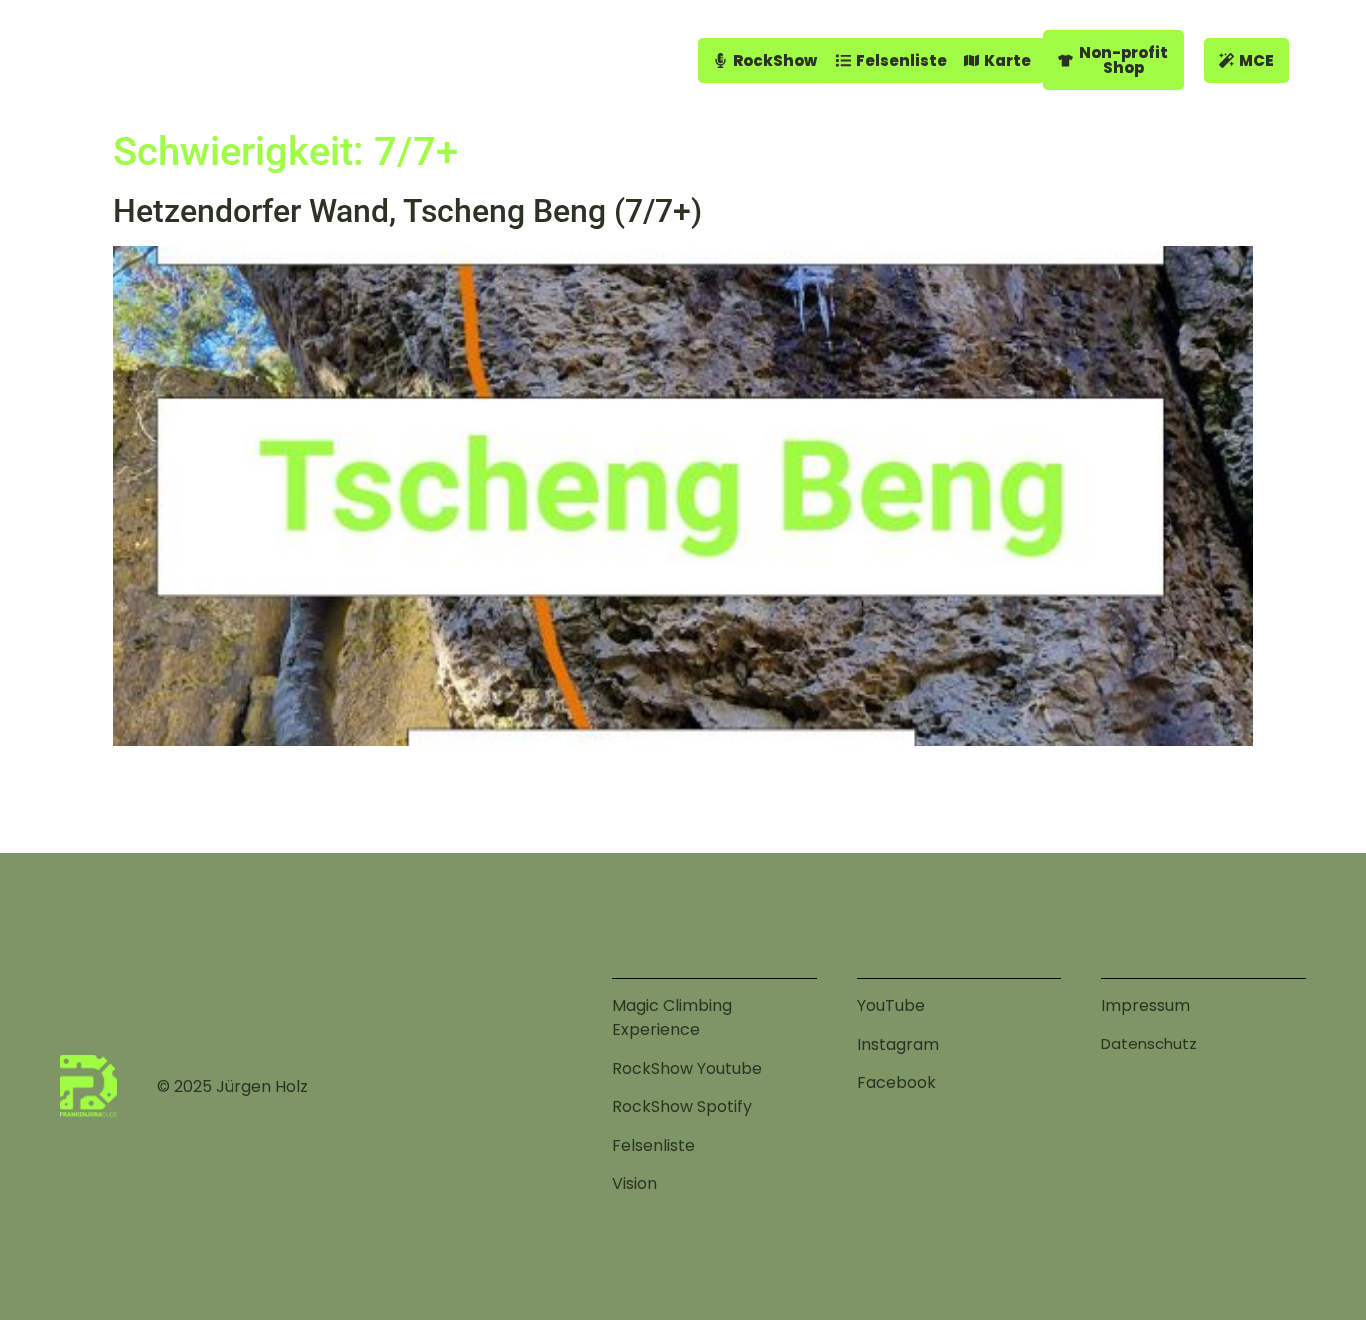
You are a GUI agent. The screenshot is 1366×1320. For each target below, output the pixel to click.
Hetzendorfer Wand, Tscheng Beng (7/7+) (407, 211)
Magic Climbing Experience (672, 1017)
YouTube (891, 1005)
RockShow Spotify (682, 1106)
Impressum (1145, 1005)
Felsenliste (653, 1145)
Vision (634, 1183)
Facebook (896, 1082)
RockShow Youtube (687, 1068)
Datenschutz (1149, 1043)
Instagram (898, 1044)
